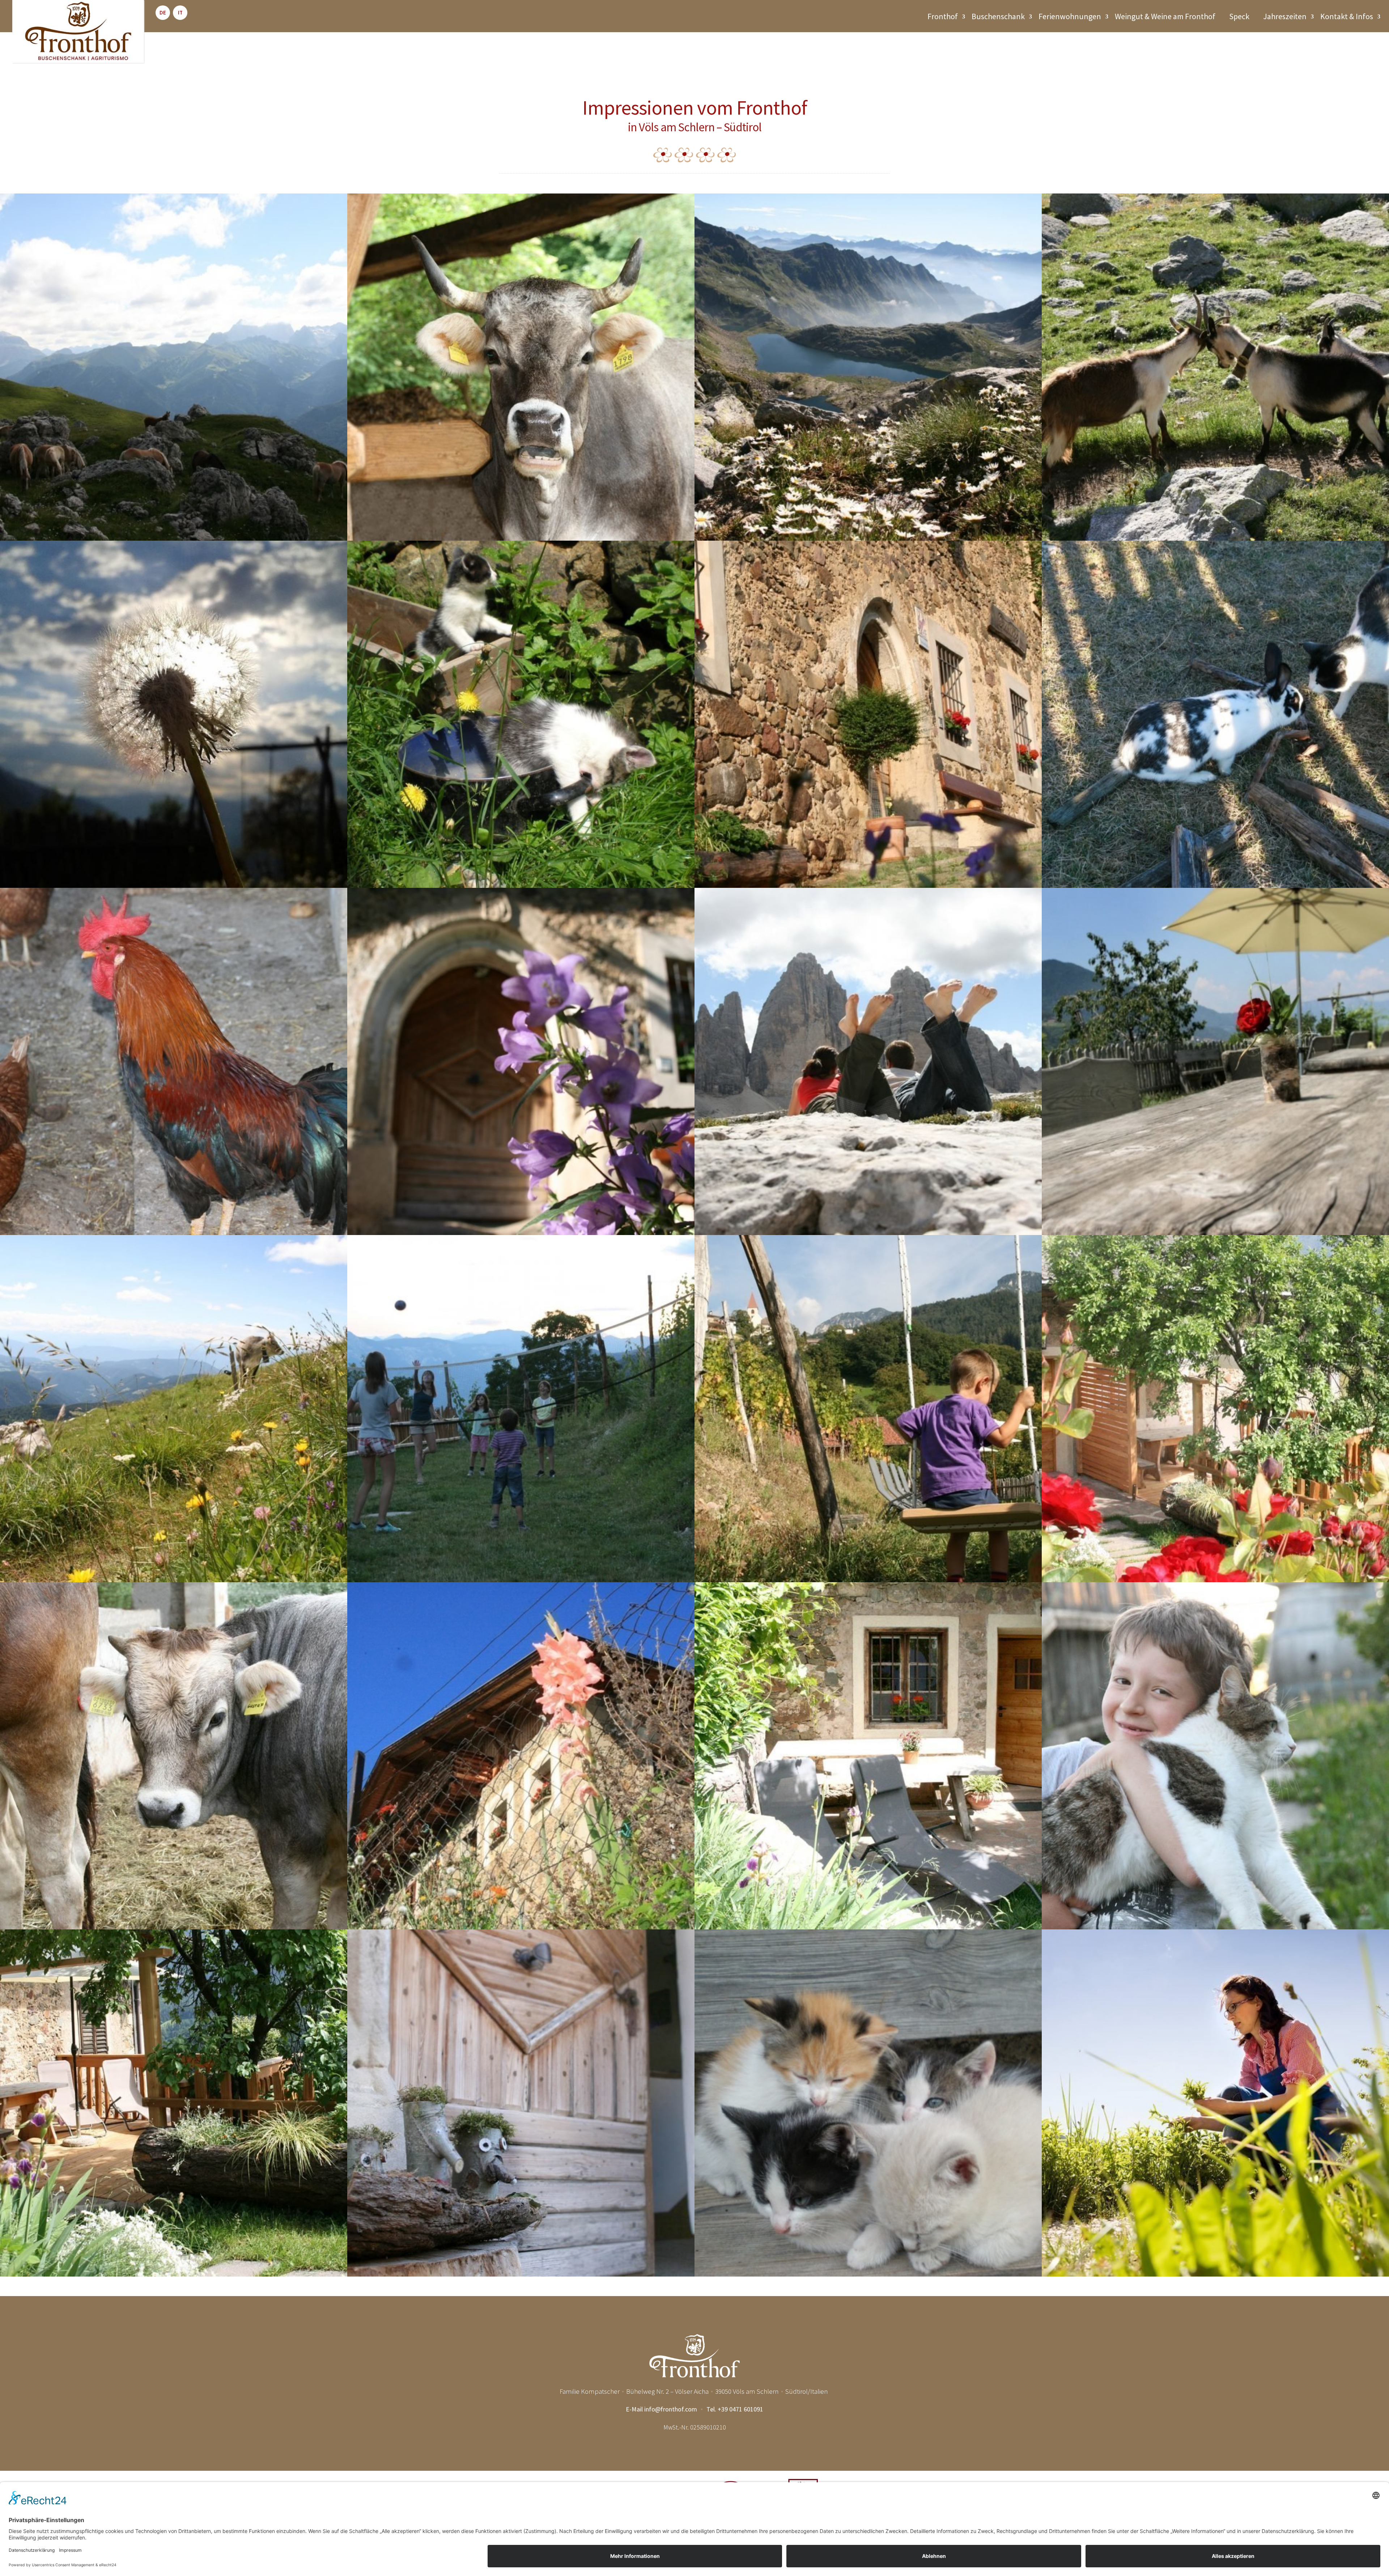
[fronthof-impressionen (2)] (868, 1927)
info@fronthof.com (671, 2409)
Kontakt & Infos (1347, 16)
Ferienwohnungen (1070, 16)
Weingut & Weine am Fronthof (1165, 16)
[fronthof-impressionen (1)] (1215, 1580)
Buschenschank (998, 16)
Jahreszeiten (1285, 16)
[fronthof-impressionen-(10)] (1215, 2274)
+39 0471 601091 (740, 2409)
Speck (1239, 16)
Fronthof (943, 16)
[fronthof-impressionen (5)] (174, 2274)
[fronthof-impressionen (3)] (1215, 1927)
